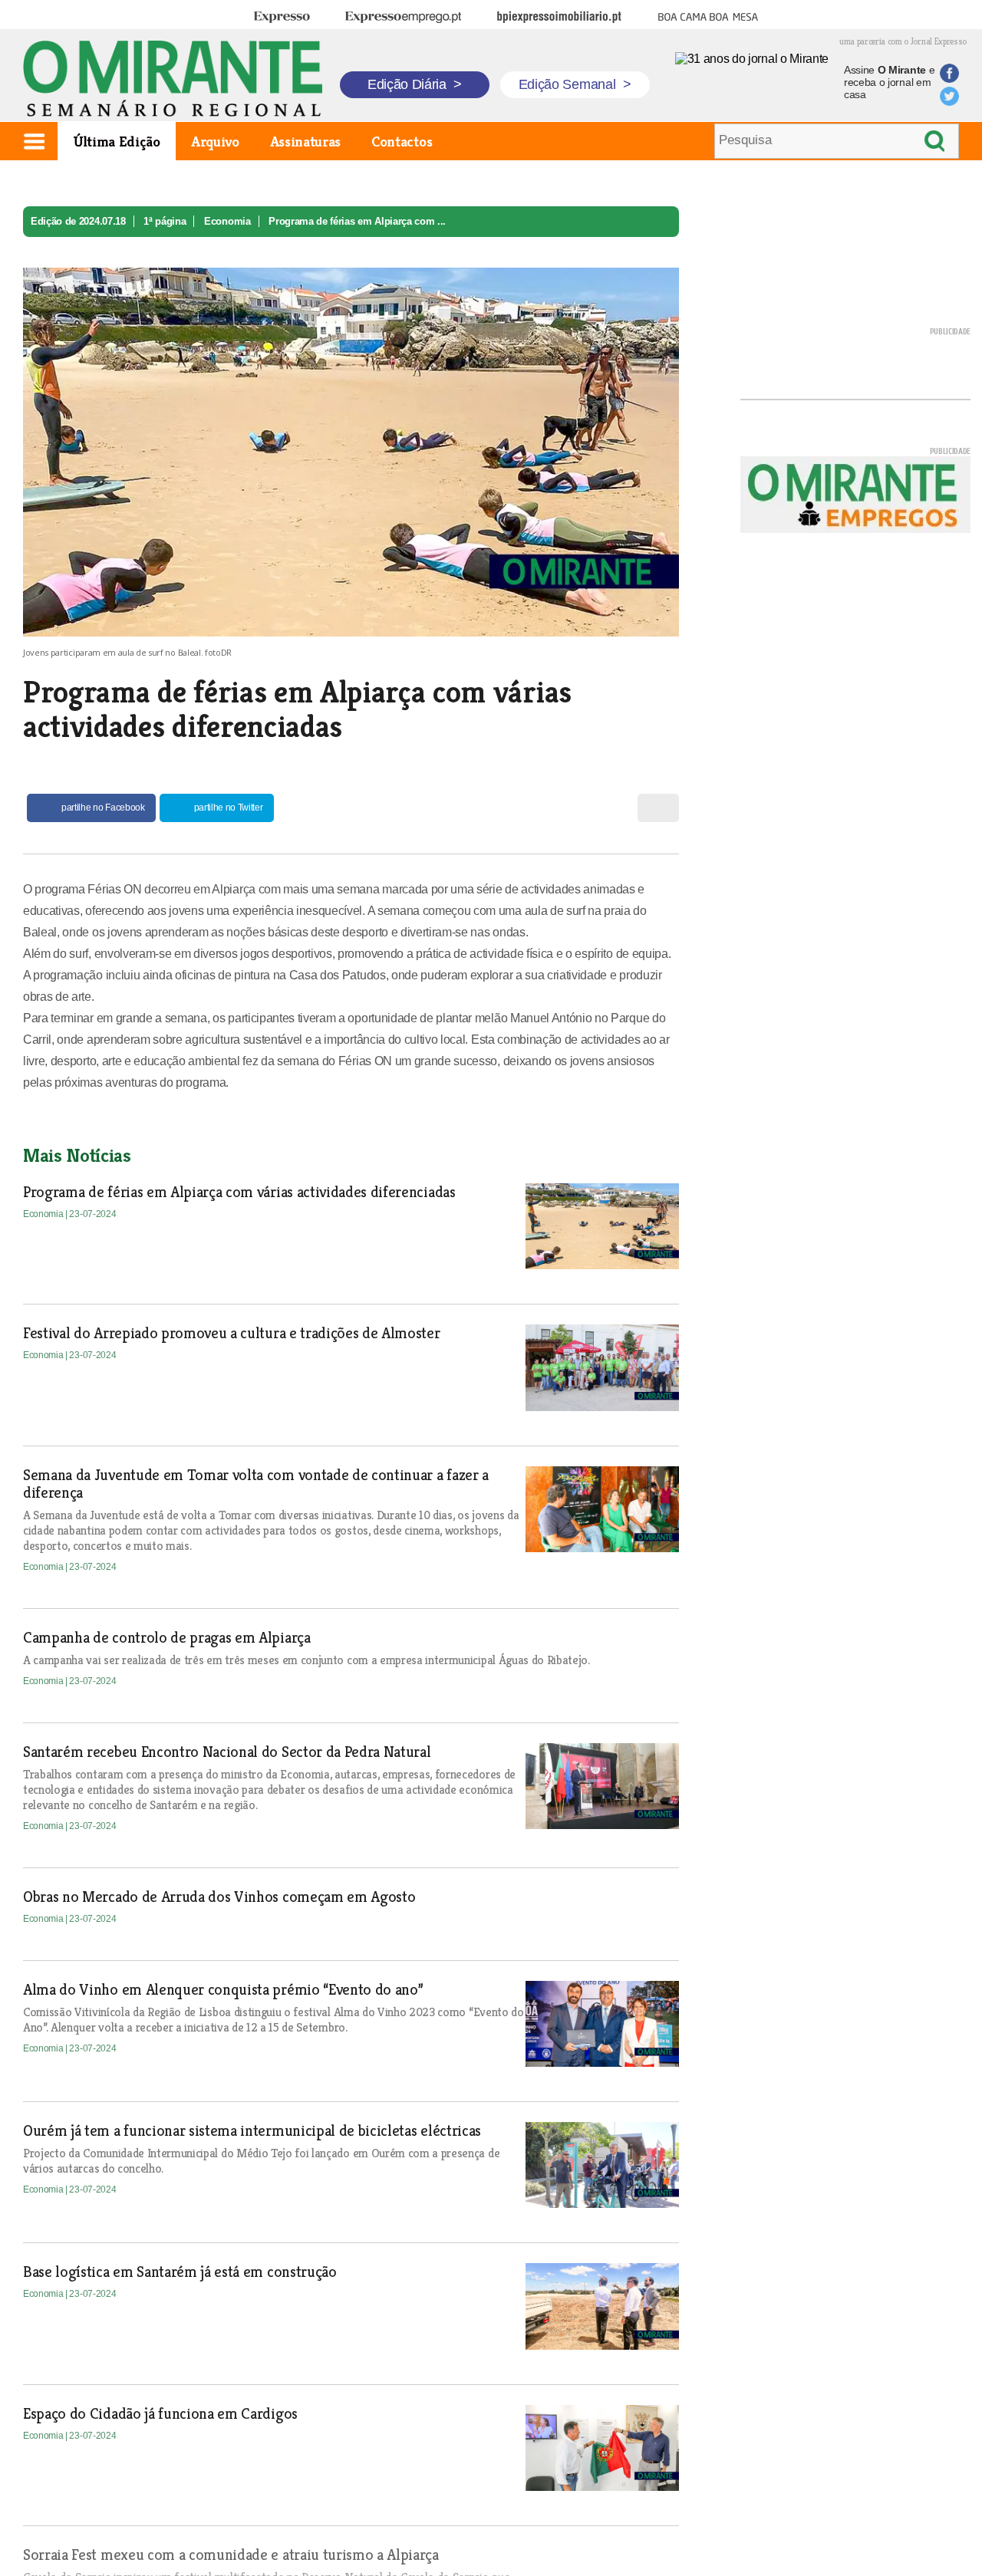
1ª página (165, 221)
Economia (227, 221)
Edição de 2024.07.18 (78, 221)
